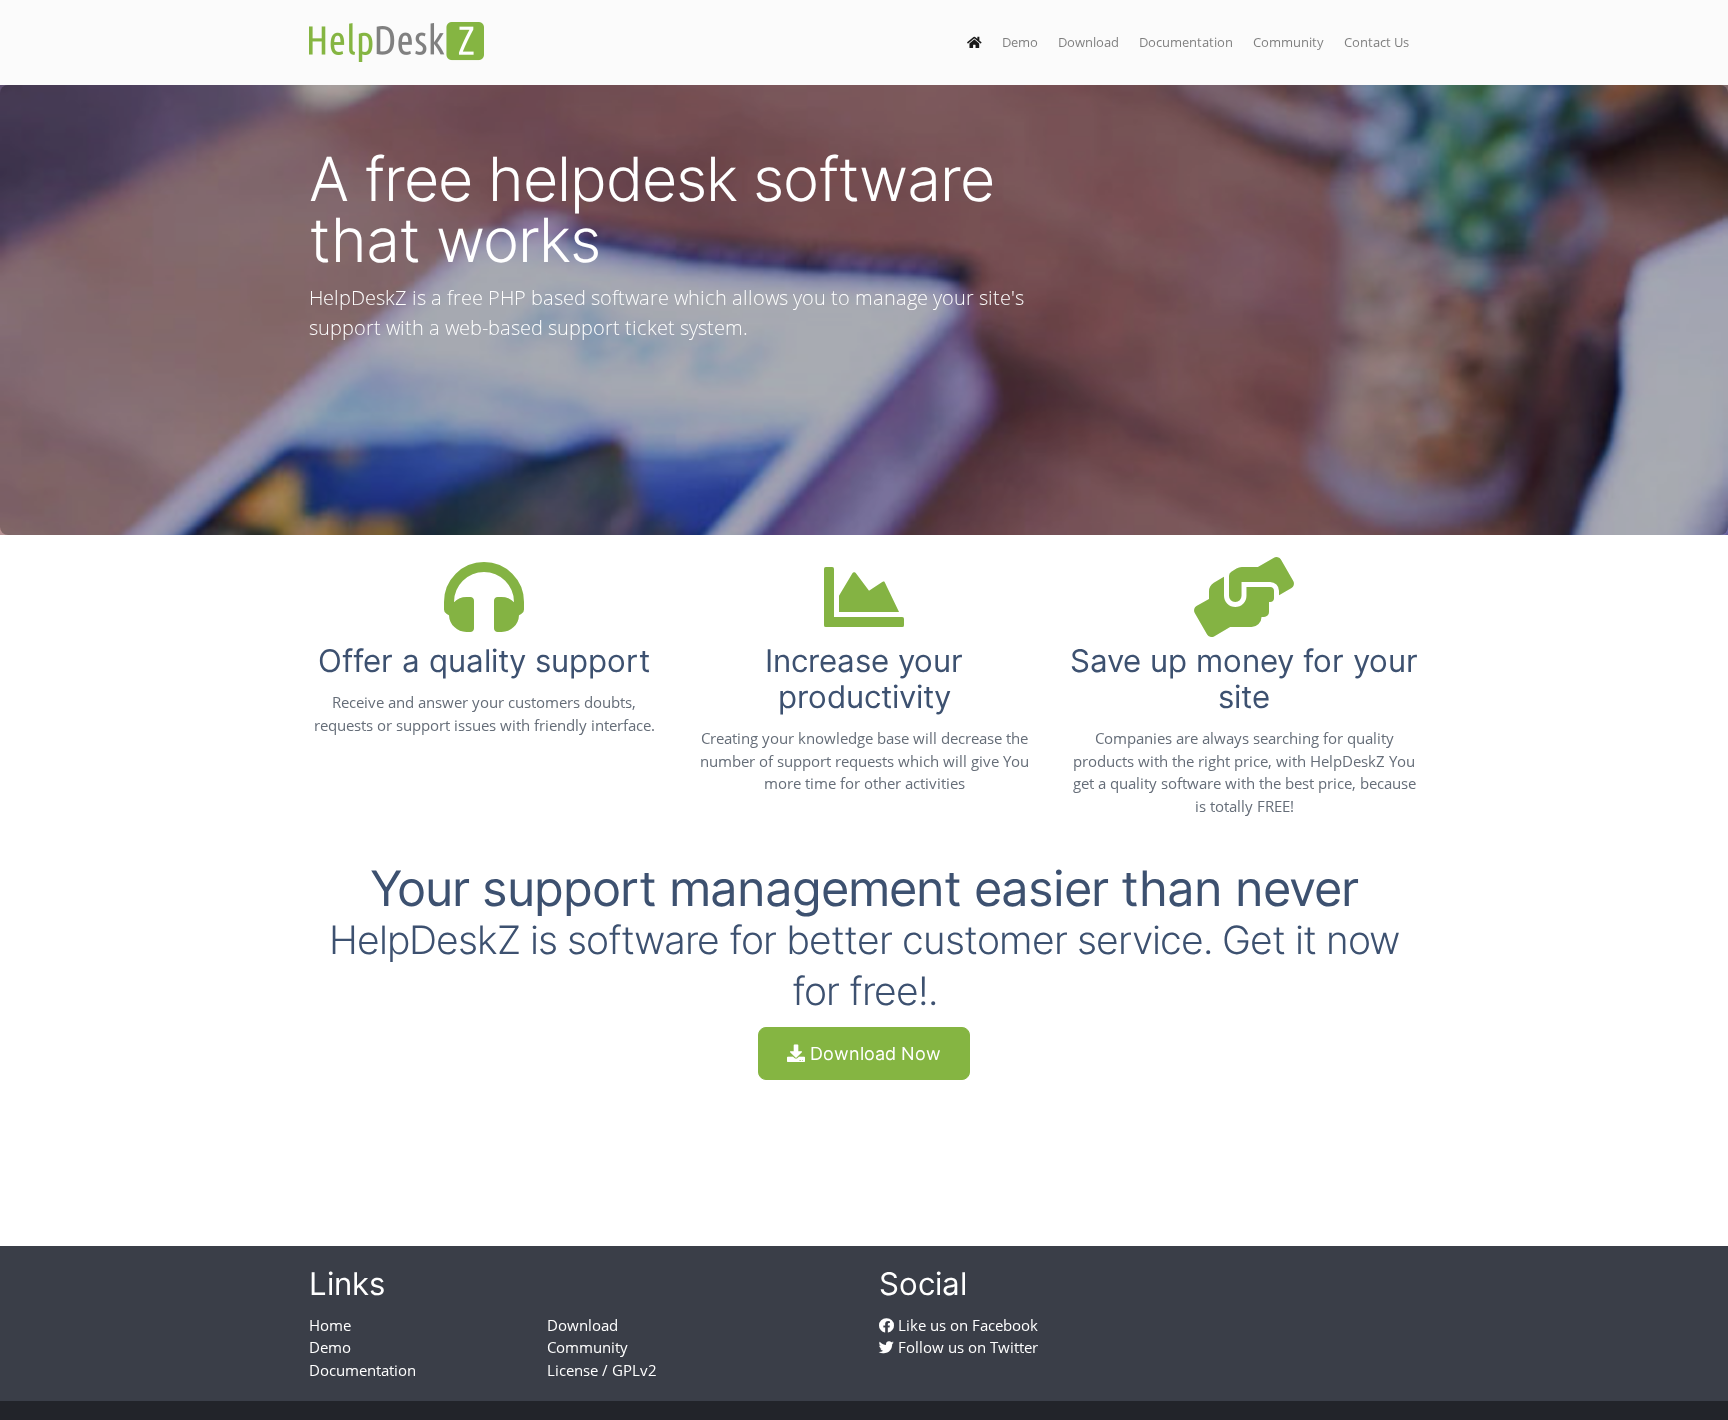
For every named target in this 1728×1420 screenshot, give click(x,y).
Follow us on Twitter (966, 1347)
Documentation (1186, 42)
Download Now (873, 1053)
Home (330, 1325)
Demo (1020, 42)
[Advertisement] (864, 1145)
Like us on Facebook (966, 1325)
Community (1288, 42)
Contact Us (1376, 42)
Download (1088, 42)
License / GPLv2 (602, 1370)
